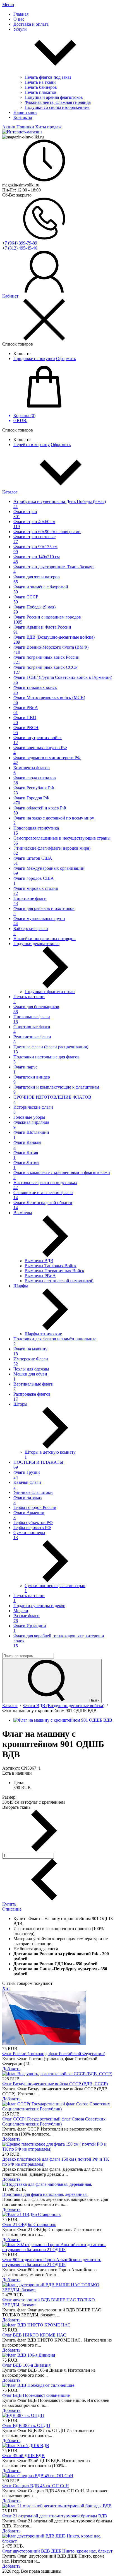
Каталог (10, 492)
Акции (9, 127)
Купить (9, 1904)
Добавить (11, 2069)
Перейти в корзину (32, 444)
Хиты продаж (48, 127)
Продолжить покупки (34, 359)
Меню (8, 5)
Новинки (25, 127)
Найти (94, 1700)
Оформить (66, 359)
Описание (12, 1909)
